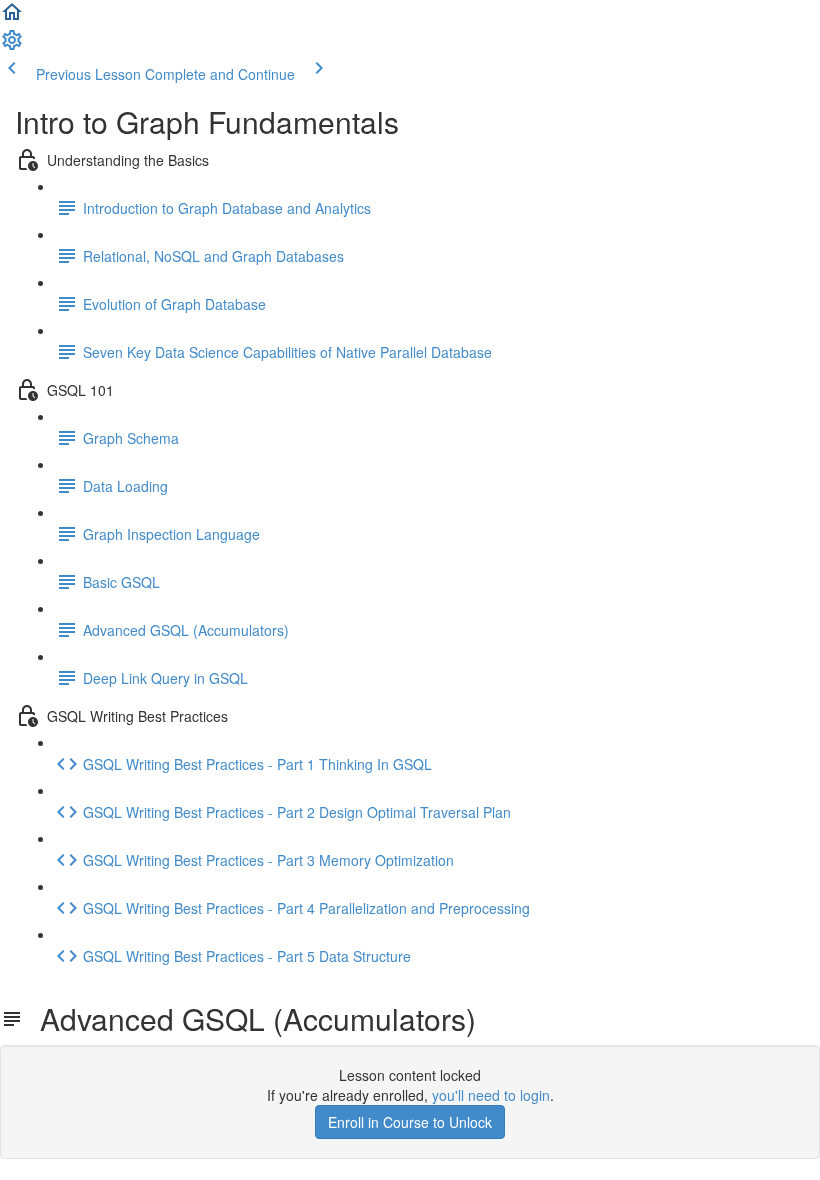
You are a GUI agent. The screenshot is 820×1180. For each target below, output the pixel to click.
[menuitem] (12, 46)
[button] (12, 18)
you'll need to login (491, 1095)
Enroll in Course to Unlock (410, 1122)
